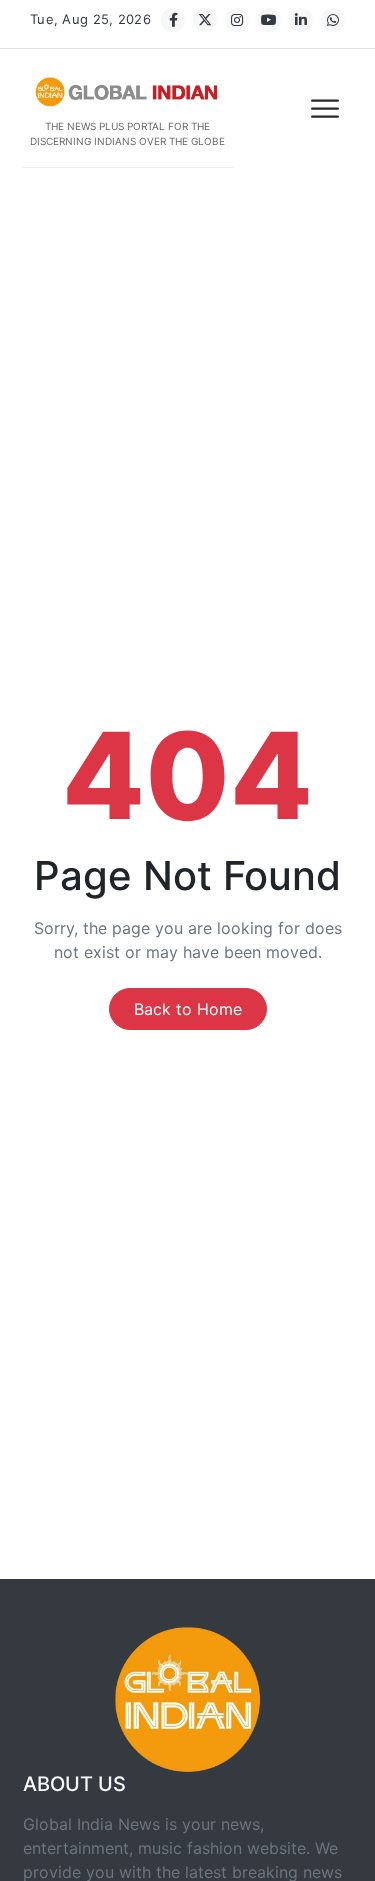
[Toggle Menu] (327, 108)
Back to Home (188, 1009)
